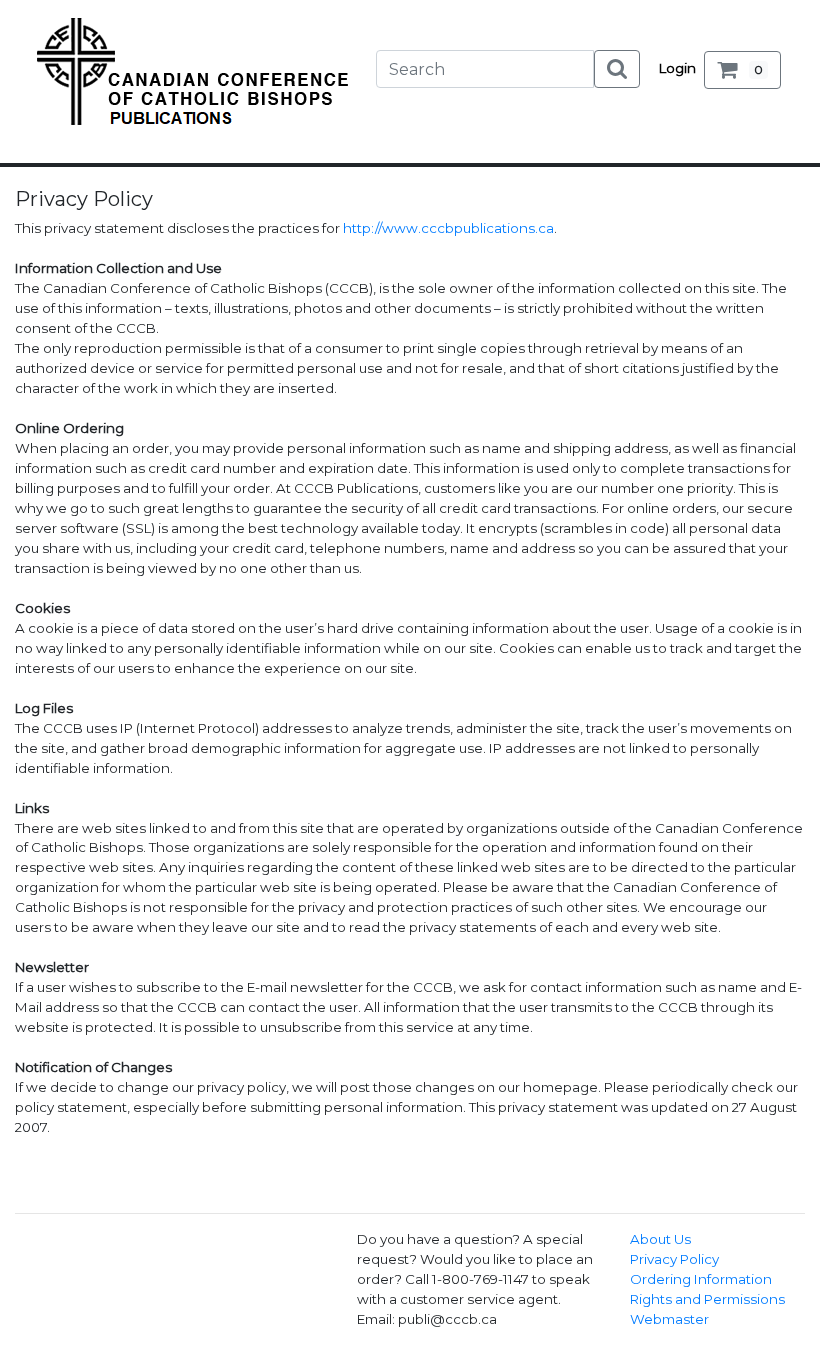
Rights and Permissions (707, 1299)
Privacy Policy (674, 1259)
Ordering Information (701, 1279)
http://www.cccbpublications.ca (448, 228)
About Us (660, 1239)
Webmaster (669, 1319)
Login (677, 68)
